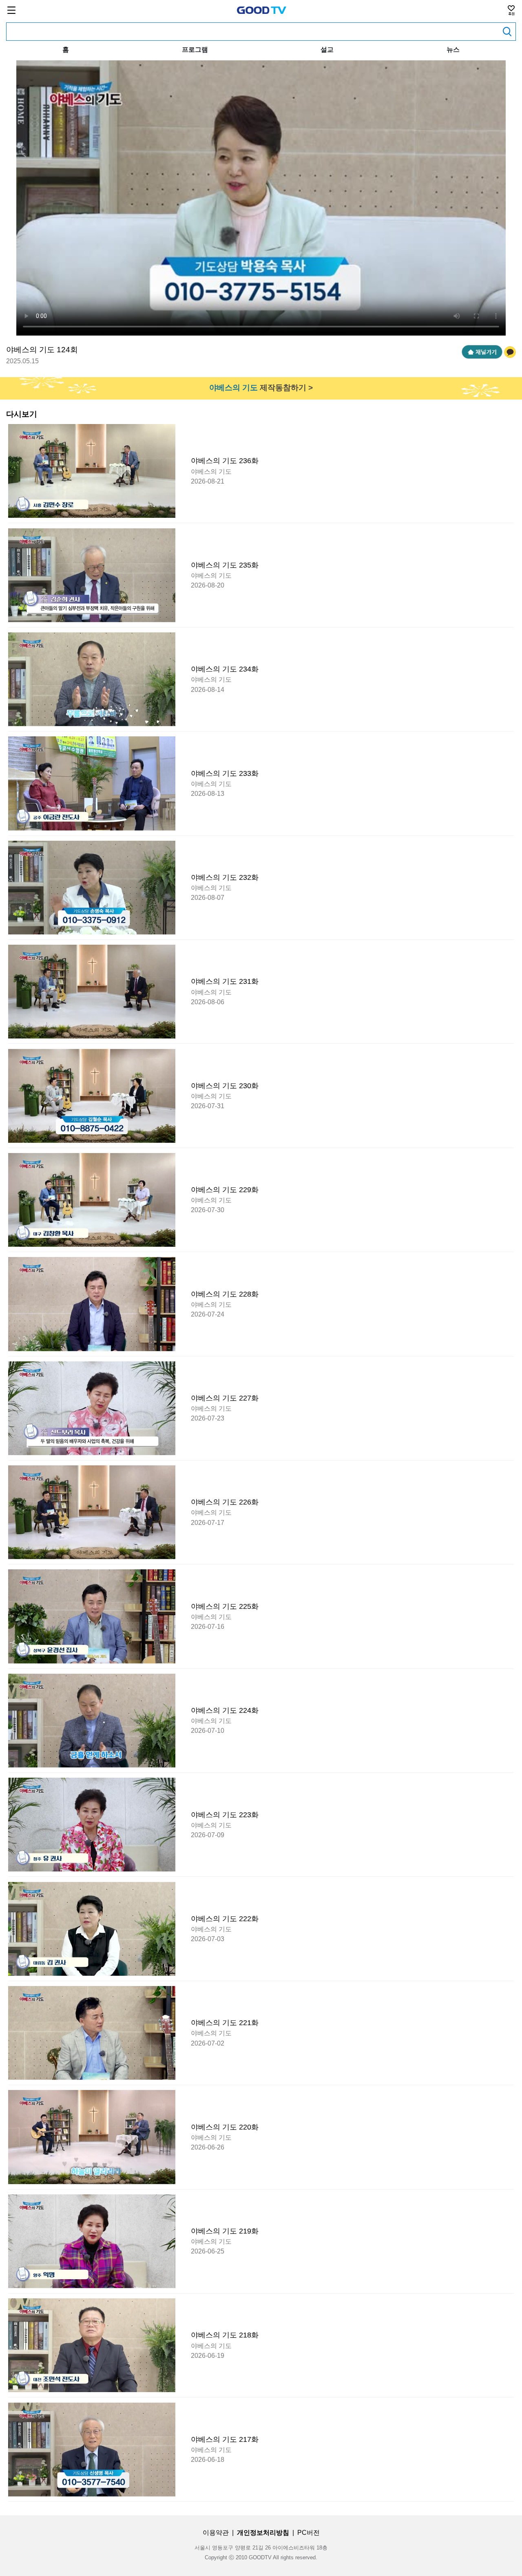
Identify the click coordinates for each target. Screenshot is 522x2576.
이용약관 (216, 2533)
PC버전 (309, 2533)
